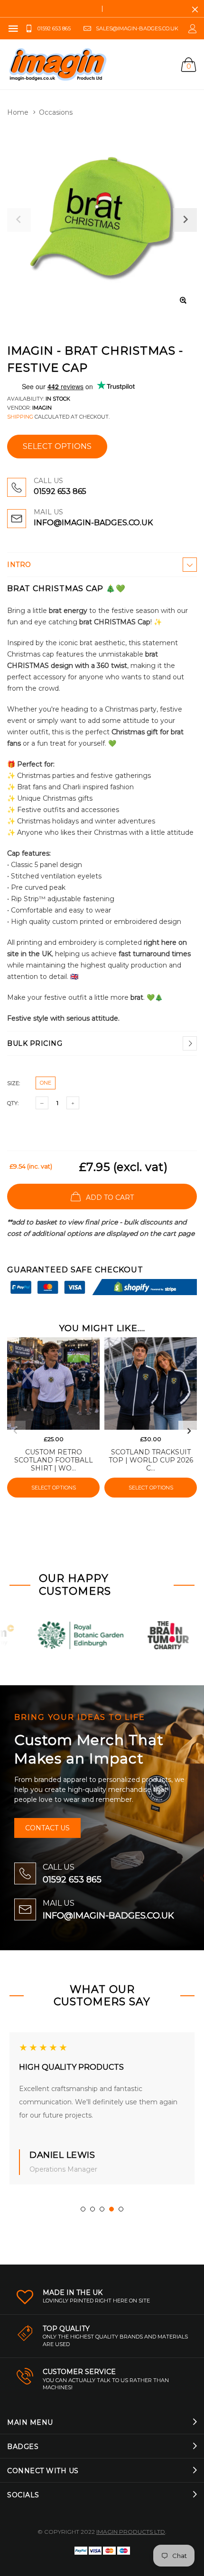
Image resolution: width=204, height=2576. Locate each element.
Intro (19, 565)
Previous (15, 1431)
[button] (83, 2209)
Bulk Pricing (35, 1043)
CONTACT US (47, 1828)
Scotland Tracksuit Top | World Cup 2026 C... (151, 1460)
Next (189, 1431)
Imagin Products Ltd (131, 2532)
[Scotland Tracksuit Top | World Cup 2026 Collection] (151, 1384)
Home (18, 112)
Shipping (20, 417)
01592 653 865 (60, 491)
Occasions (56, 112)
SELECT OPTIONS (57, 446)
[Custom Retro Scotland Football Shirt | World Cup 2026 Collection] (53, 1384)
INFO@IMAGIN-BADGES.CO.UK (93, 523)
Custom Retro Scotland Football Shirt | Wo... (54, 1460)
